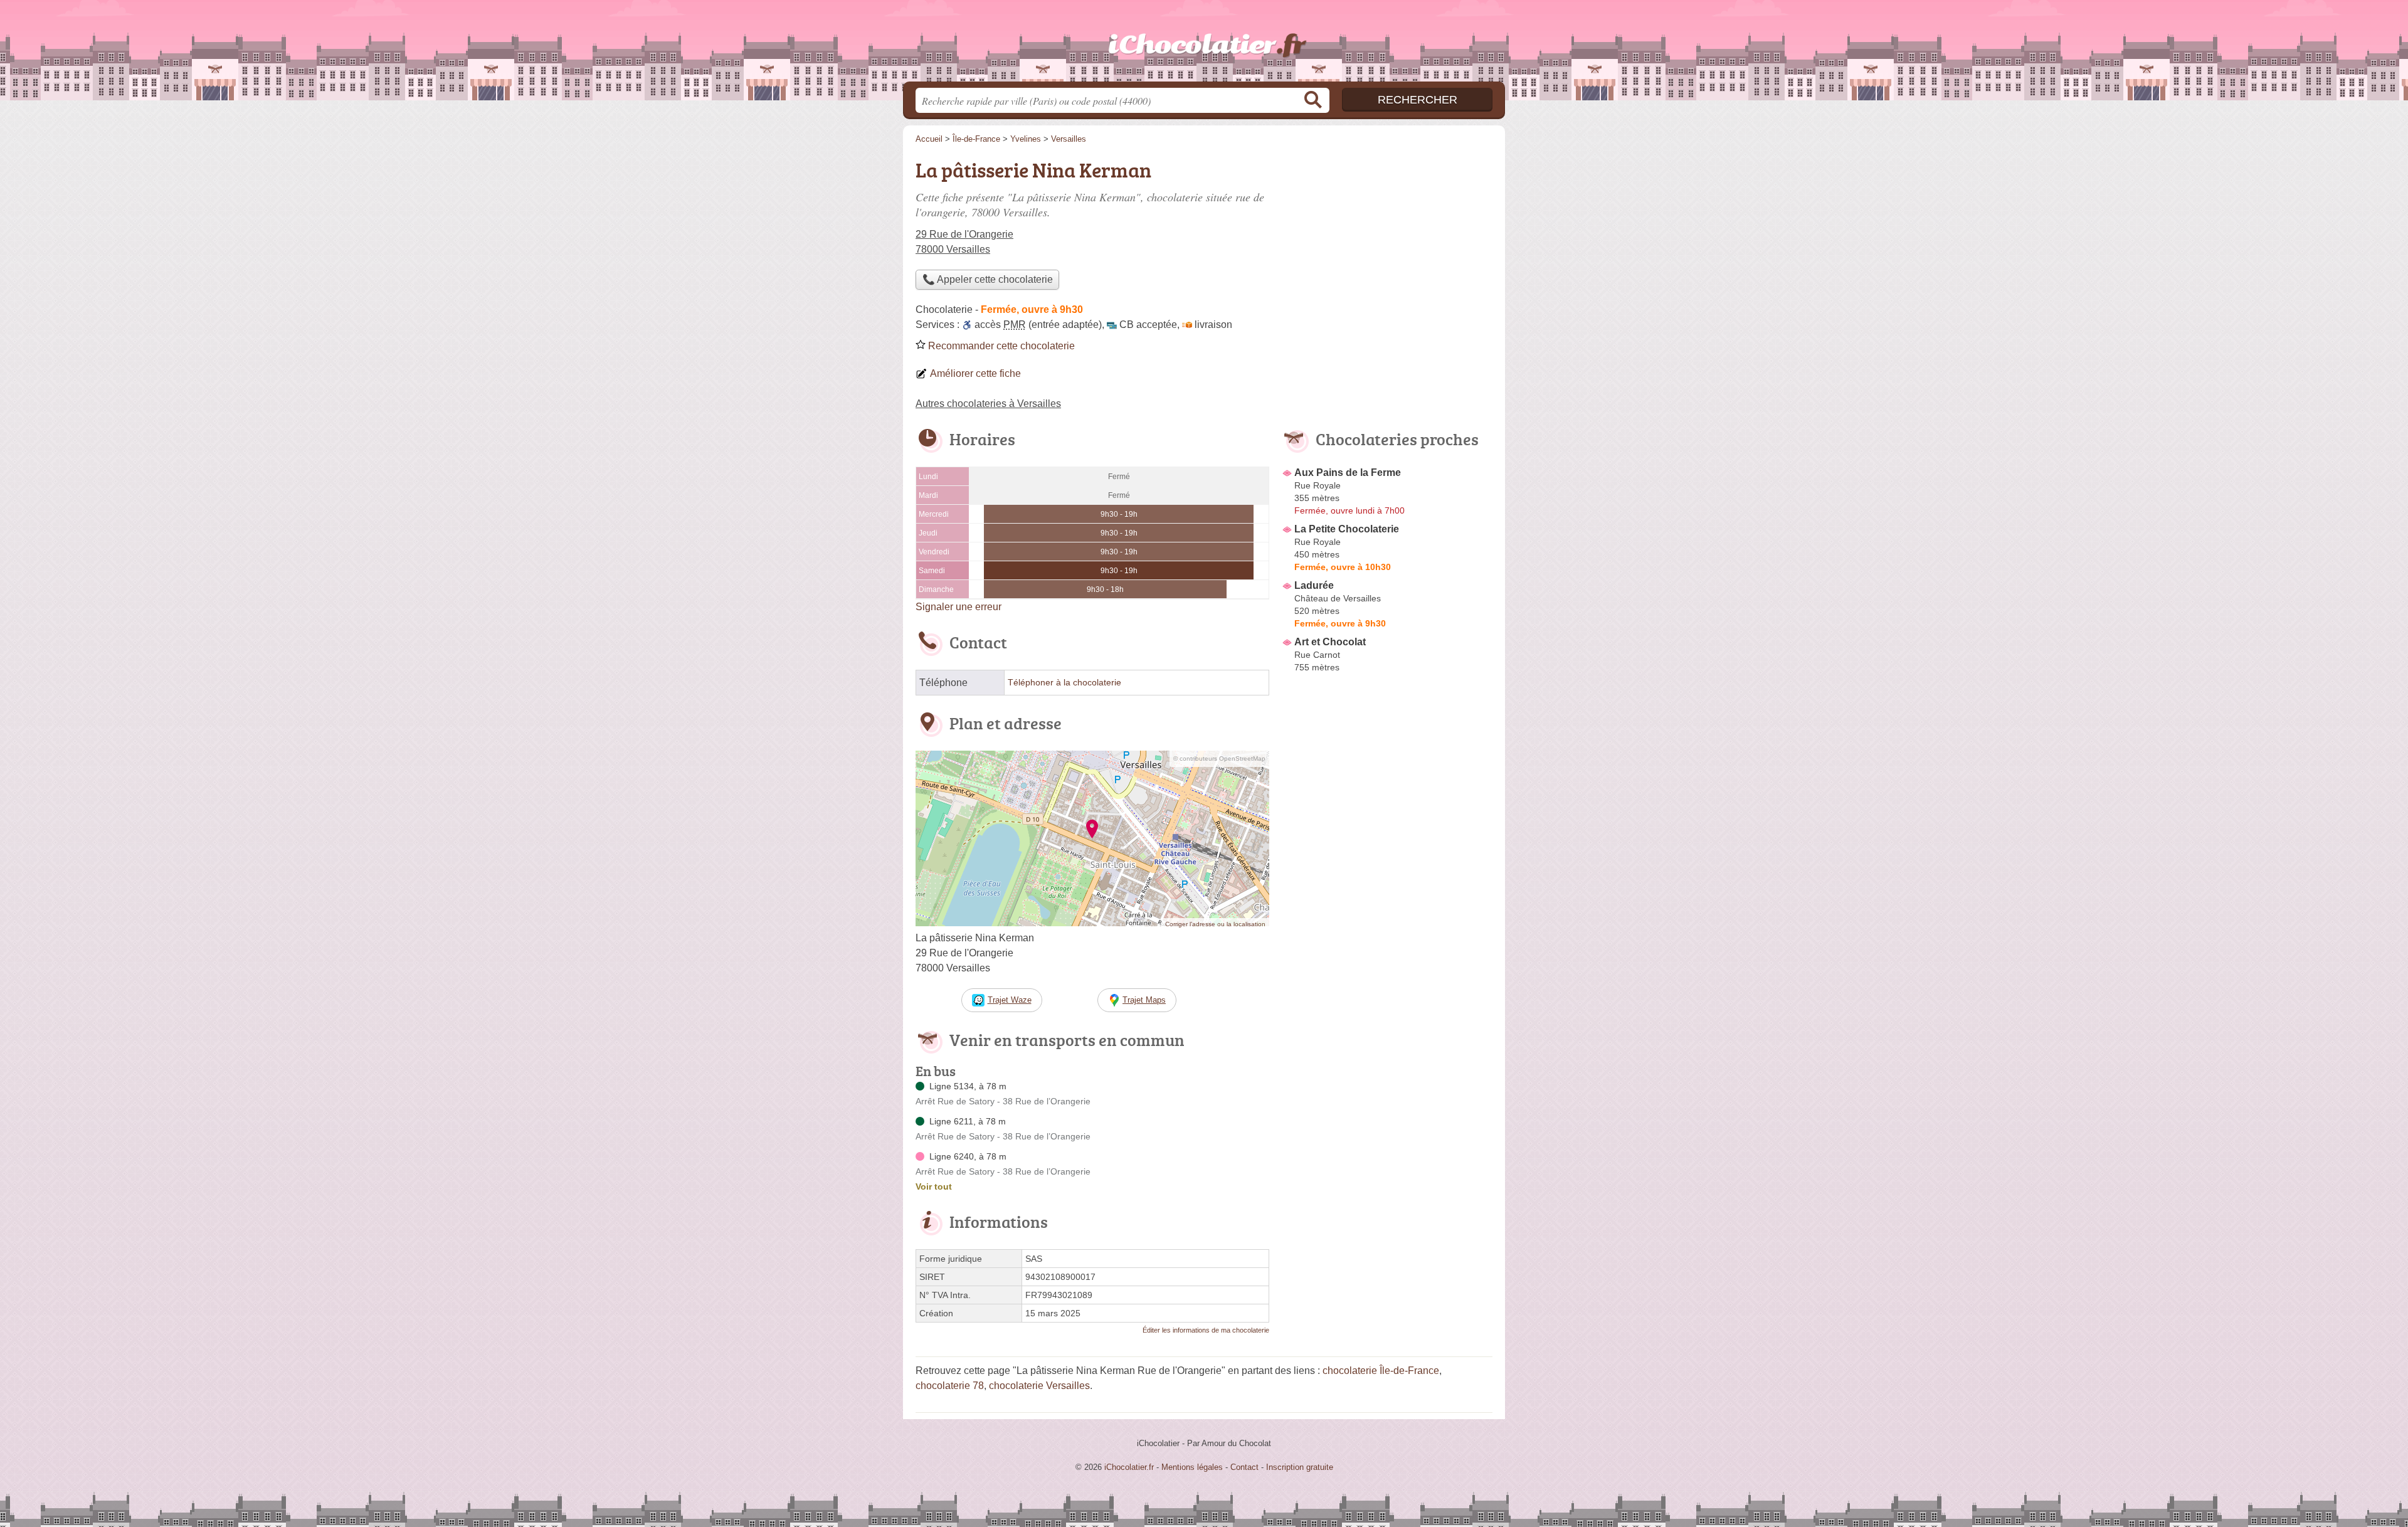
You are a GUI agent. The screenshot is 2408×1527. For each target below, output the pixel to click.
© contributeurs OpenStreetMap (1219, 758)
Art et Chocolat (1330, 642)
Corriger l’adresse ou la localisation (1215, 924)
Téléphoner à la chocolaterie (1064, 683)
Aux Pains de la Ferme (1348, 473)
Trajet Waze (1010, 1000)
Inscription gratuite (1300, 1467)
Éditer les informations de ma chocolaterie (1206, 1330)
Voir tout (934, 1186)
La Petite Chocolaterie (1347, 529)
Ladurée (1314, 585)
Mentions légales (1192, 1467)
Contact (1244, 1467)
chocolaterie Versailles (1039, 1386)
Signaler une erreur (958, 607)
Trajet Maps (1144, 1000)
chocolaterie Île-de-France (1381, 1371)
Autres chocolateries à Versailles (988, 404)
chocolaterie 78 (950, 1386)
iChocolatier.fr (1204, 45)
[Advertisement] (1387, 242)
